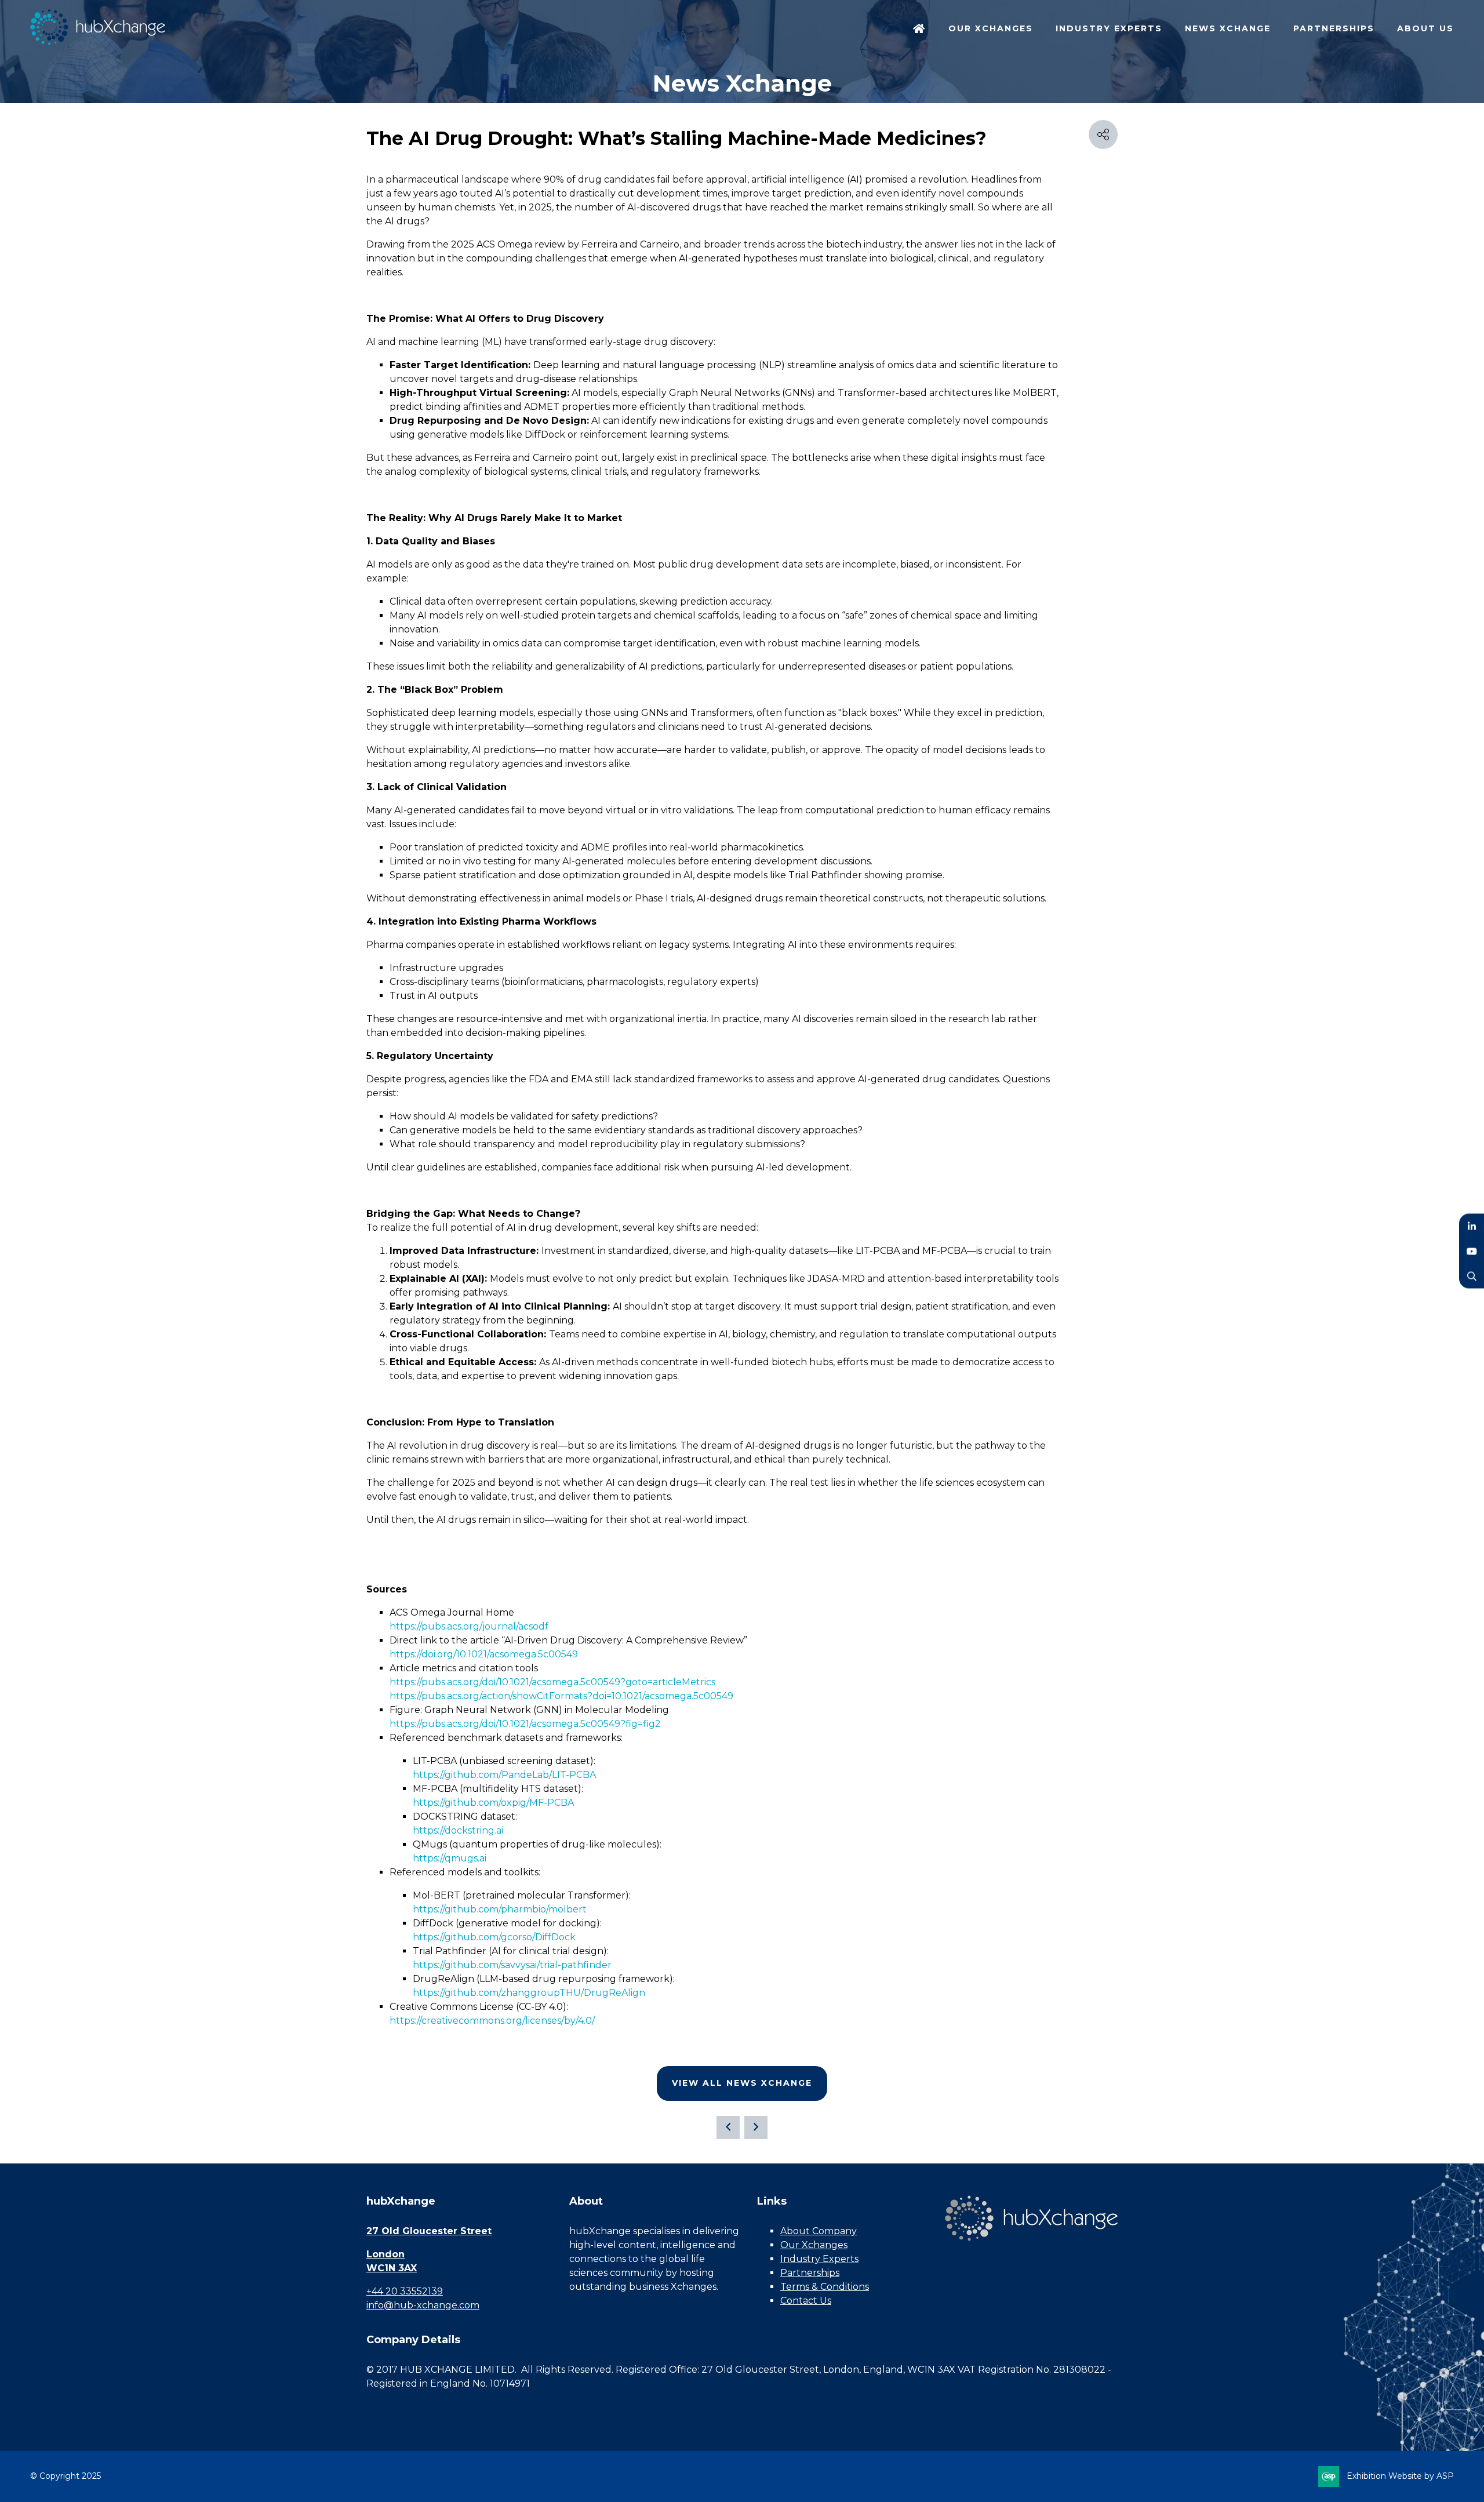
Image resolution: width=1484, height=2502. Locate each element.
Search (1472, 1276)
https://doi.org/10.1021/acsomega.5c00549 (484, 1654)
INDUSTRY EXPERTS (1109, 28)
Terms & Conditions (825, 2287)
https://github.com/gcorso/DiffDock (494, 1937)
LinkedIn (1472, 1226)
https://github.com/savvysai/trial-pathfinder (512, 1965)
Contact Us (806, 2301)
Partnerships (810, 2273)
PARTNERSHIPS (1334, 28)
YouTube (1472, 1251)
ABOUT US (1425, 28)
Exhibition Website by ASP (1400, 2476)
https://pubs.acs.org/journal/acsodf (469, 1626)
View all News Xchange (742, 2083)
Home (919, 30)
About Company (819, 2231)
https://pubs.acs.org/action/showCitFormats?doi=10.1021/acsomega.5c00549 (561, 1696)
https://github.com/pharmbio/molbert (500, 1909)
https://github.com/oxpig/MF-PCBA (493, 1803)
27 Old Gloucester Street (429, 2231)
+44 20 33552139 (405, 2291)
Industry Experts (819, 2259)
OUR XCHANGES (991, 28)
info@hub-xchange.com (423, 2305)
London (385, 2254)
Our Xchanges (814, 2245)
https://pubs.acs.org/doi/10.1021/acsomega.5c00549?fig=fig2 (525, 1724)
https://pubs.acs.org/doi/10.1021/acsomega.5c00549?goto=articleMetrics (552, 1682)
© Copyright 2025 (66, 2476)
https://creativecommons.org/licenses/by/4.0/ (492, 2021)
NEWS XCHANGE (1228, 28)
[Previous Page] (728, 2128)
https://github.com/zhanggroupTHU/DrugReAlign (529, 1993)
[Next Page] (756, 2128)
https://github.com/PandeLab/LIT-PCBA (504, 1775)
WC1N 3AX (392, 2268)
